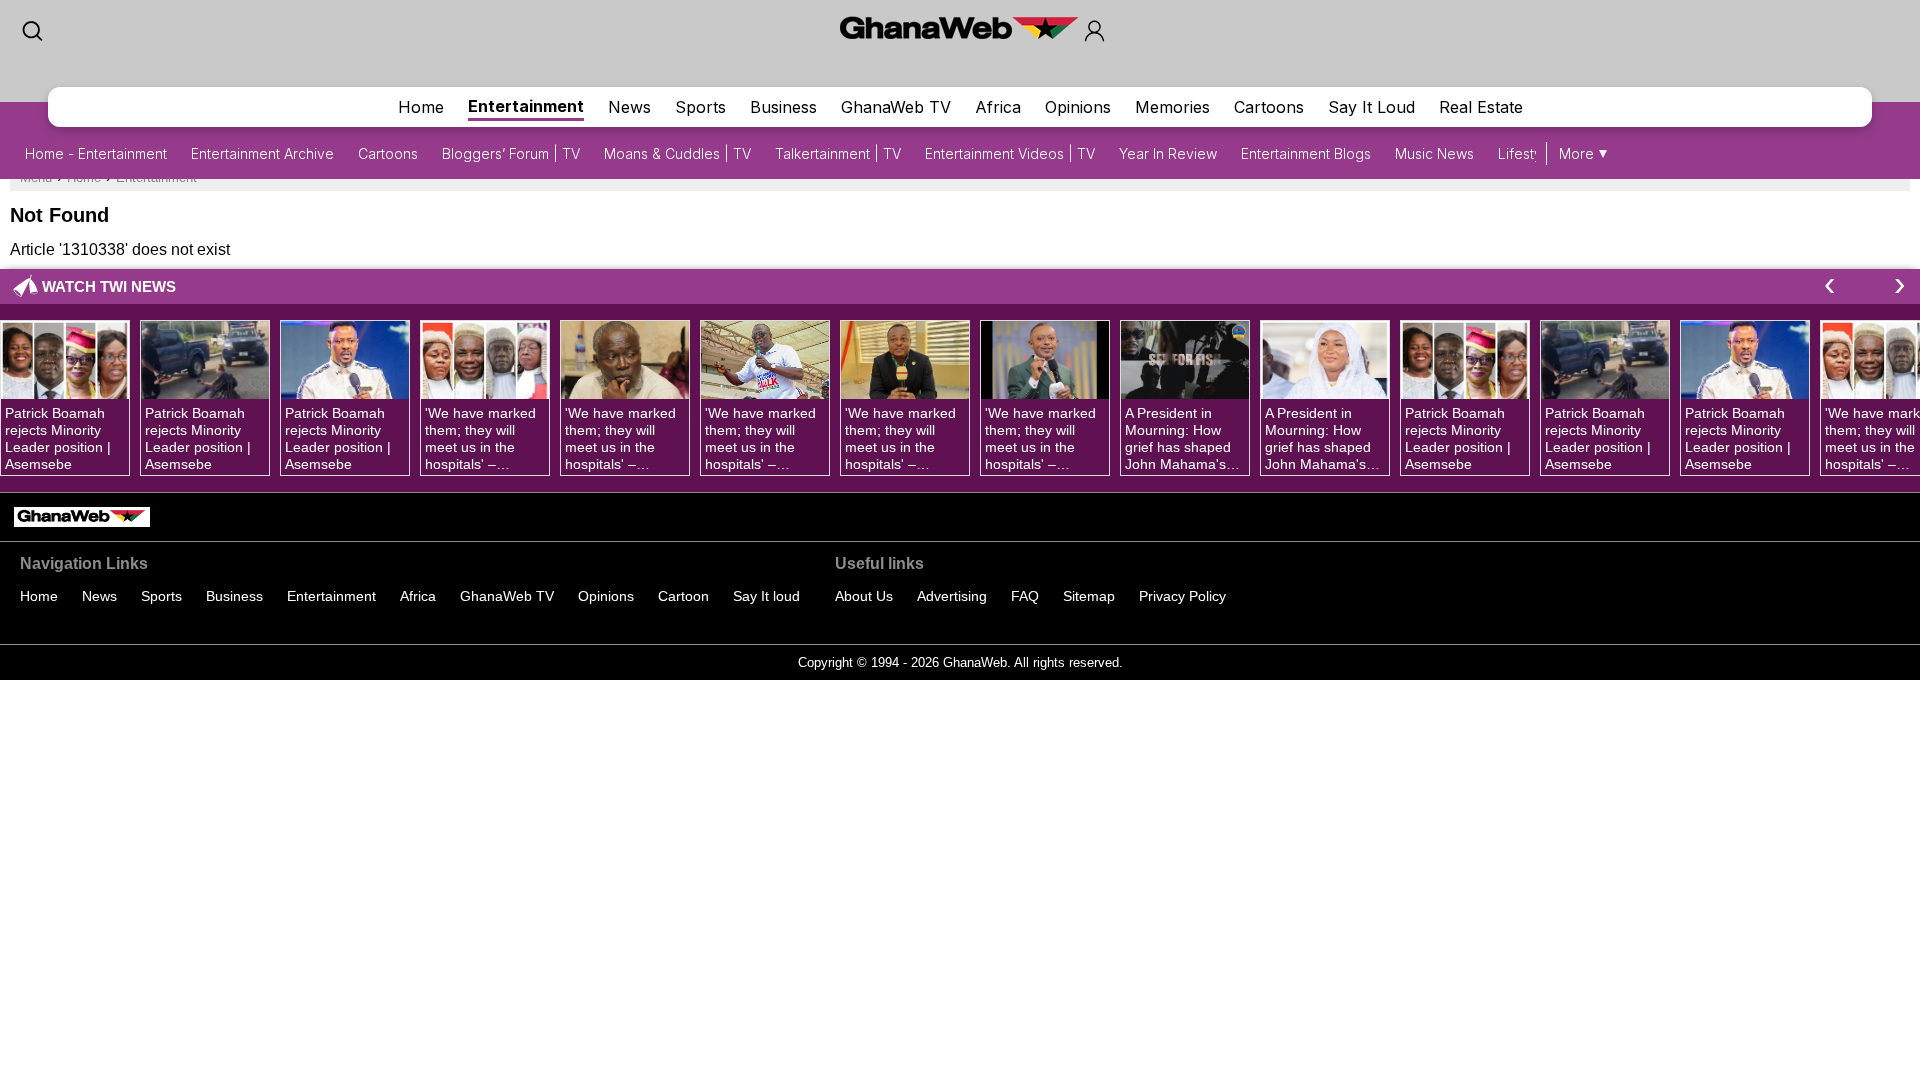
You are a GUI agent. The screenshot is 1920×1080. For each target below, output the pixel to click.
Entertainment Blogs (1306, 153)
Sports (700, 107)
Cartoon (683, 596)
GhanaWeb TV (896, 107)
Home (421, 107)
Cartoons (1269, 107)
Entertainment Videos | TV (1010, 153)
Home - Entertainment (96, 153)
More (1576, 153)
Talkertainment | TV (838, 153)
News (629, 107)
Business (783, 107)
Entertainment (526, 106)
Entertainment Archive (262, 153)
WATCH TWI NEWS (109, 286)
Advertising (952, 596)
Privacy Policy (1182, 596)
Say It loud (766, 596)
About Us (864, 596)
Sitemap (1089, 596)
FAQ (1025, 596)
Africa (998, 107)
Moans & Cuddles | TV (677, 153)
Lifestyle (1526, 153)
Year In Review (1168, 153)
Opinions (1078, 107)
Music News (1434, 153)
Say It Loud (1371, 107)
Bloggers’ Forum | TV (511, 153)
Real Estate (1481, 107)
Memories (1172, 107)
